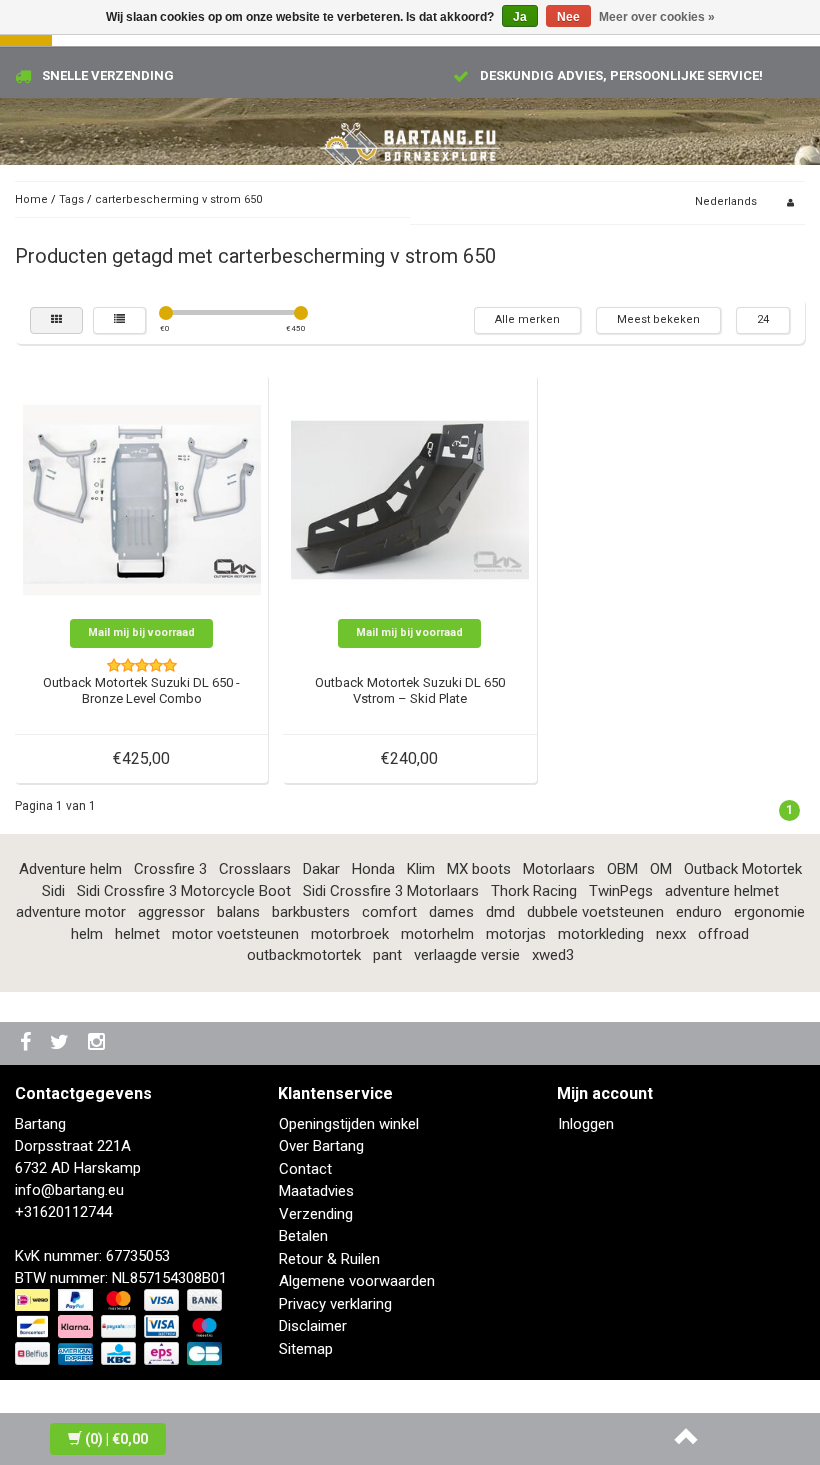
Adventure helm (70, 869)
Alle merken (527, 319)
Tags (71, 199)
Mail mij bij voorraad (141, 632)
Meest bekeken (658, 319)
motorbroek (350, 934)
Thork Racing (534, 891)
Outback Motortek (743, 869)
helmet (137, 934)
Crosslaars (255, 869)
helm (87, 934)
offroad (723, 934)
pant (387, 955)
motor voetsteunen (235, 934)
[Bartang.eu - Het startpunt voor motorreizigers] (410, 145)
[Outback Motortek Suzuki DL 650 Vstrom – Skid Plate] (410, 499)
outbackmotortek (304, 955)
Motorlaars (559, 869)
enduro (699, 912)
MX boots (479, 869)
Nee (568, 17)
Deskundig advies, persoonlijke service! (621, 75)
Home (31, 199)
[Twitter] (62, 1043)
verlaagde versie (467, 955)
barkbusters (311, 912)
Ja (520, 17)
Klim (421, 869)
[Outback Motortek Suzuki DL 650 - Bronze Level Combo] (142, 499)
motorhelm (437, 934)
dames (451, 912)
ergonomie (769, 912)
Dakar (321, 869)
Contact (305, 1169)
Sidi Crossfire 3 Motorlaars (391, 891)
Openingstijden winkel (349, 1124)
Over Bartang (321, 1146)
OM (661, 869)
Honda (373, 869)
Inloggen (586, 1124)
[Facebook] (28, 1043)
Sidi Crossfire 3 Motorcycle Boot (184, 891)
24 (763, 319)
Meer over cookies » (657, 17)
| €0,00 (116, 1439)
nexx (671, 934)
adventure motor (71, 912)
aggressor (171, 912)
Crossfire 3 (170, 869)
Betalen (303, 1236)
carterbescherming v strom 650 (178, 199)
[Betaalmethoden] (120, 1328)
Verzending (316, 1214)
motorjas (516, 934)
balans (238, 912)
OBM (622, 869)
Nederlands (726, 201)
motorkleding (601, 934)
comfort (389, 912)
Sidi (53, 891)
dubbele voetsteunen (595, 912)
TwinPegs (621, 891)
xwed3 (553, 955)
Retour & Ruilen (329, 1259)
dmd (500, 912)
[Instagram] (99, 1043)
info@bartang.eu (69, 1190)
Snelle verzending (108, 75)
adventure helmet (722, 891)
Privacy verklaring (335, 1304)
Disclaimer (313, 1326)
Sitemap (306, 1349)
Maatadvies (316, 1191)
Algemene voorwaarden (357, 1281)
